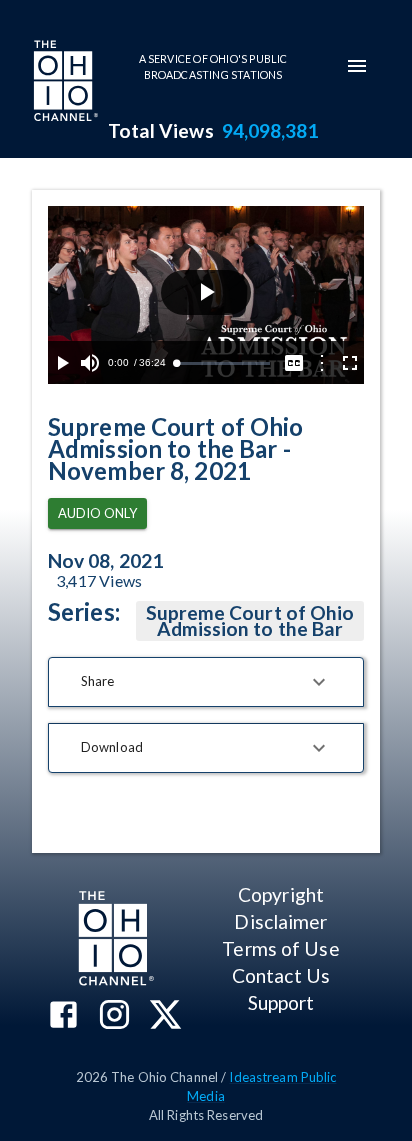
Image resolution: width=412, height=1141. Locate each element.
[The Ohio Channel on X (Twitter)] (165, 1016)
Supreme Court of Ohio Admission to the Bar (250, 620)
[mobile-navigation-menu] (357, 66)
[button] (206, 682)
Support (281, 1002)
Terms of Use (280, 948)
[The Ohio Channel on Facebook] (63, 1016)
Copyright (281, 894)
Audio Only (97, 513)
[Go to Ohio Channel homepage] (64, 83)
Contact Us (281, 975)
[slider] (223, 363)
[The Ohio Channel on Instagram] (114, 1016)
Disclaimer (280, 921)
